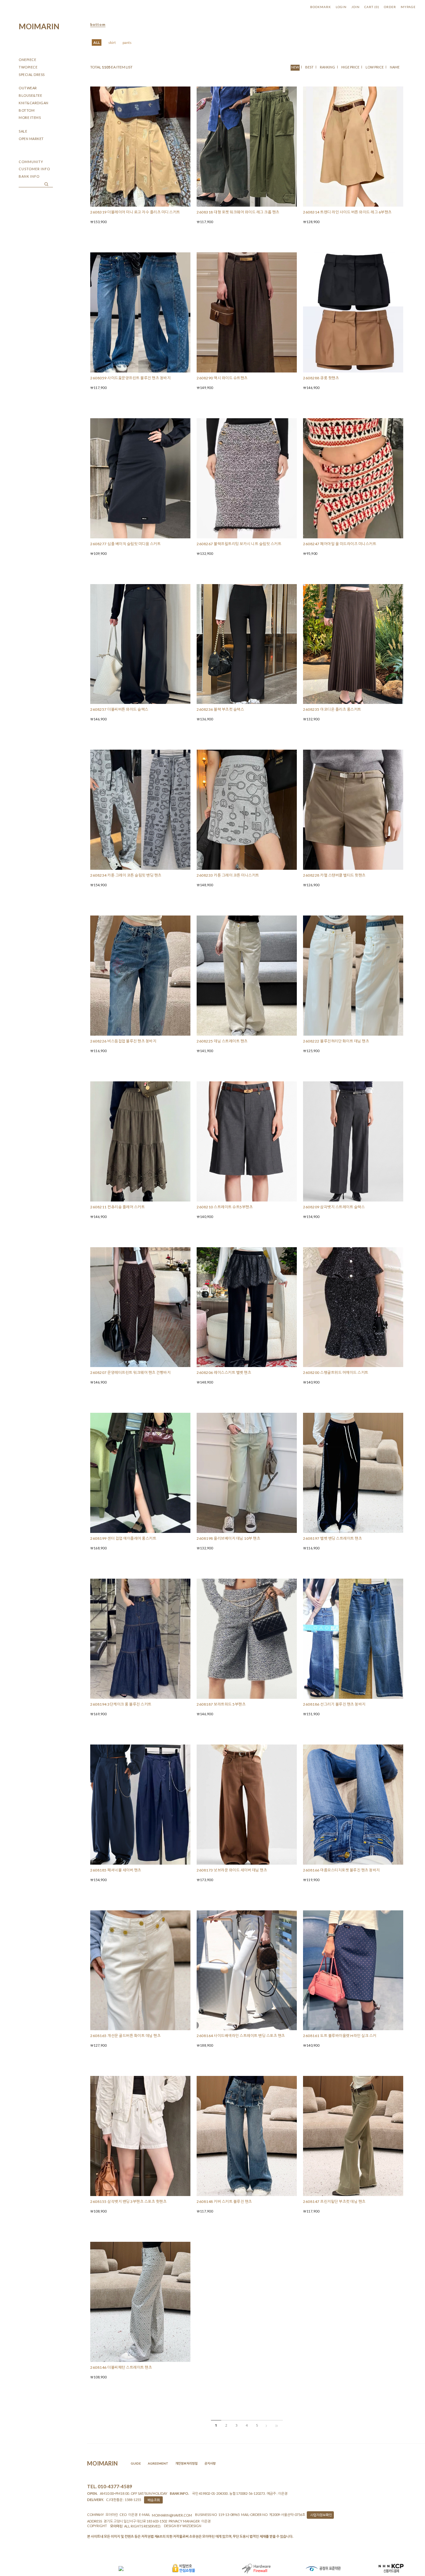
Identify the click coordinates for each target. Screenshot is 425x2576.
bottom (98, 24)
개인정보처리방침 (186, 2463)
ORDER (390, 7)
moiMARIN (39, 26)
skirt (112, 42)
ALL (97, 42)
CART (372, 7)
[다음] (267, 2425)
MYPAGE (408, 7)
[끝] (278, 2425)
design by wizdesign (183, 2526)
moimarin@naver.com (172, 2515)
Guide (136, 2463)
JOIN (355, 7)
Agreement (158, 2463)
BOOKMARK (321, 7)
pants (127, 42)
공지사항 (210, 2463)
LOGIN (341, 7)
